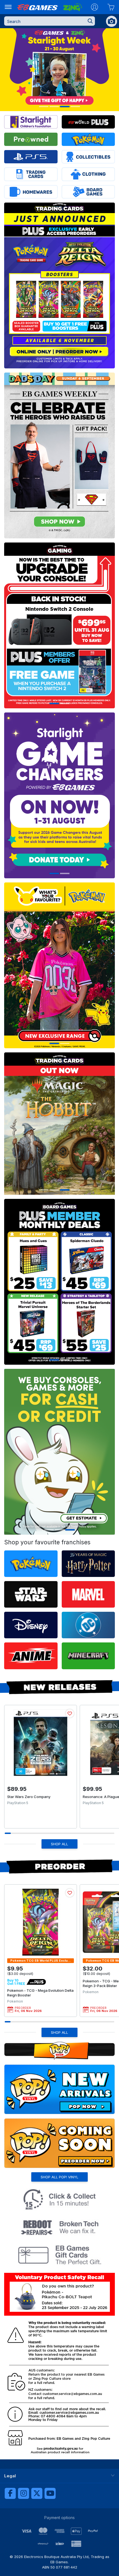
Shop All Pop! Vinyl (59, 2177)
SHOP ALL (59, 1844)
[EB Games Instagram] (24, 2493)
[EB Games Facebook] (10, 2493)
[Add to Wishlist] (70, 1713)
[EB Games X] (37, 2493)
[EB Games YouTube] (50, 2493)
